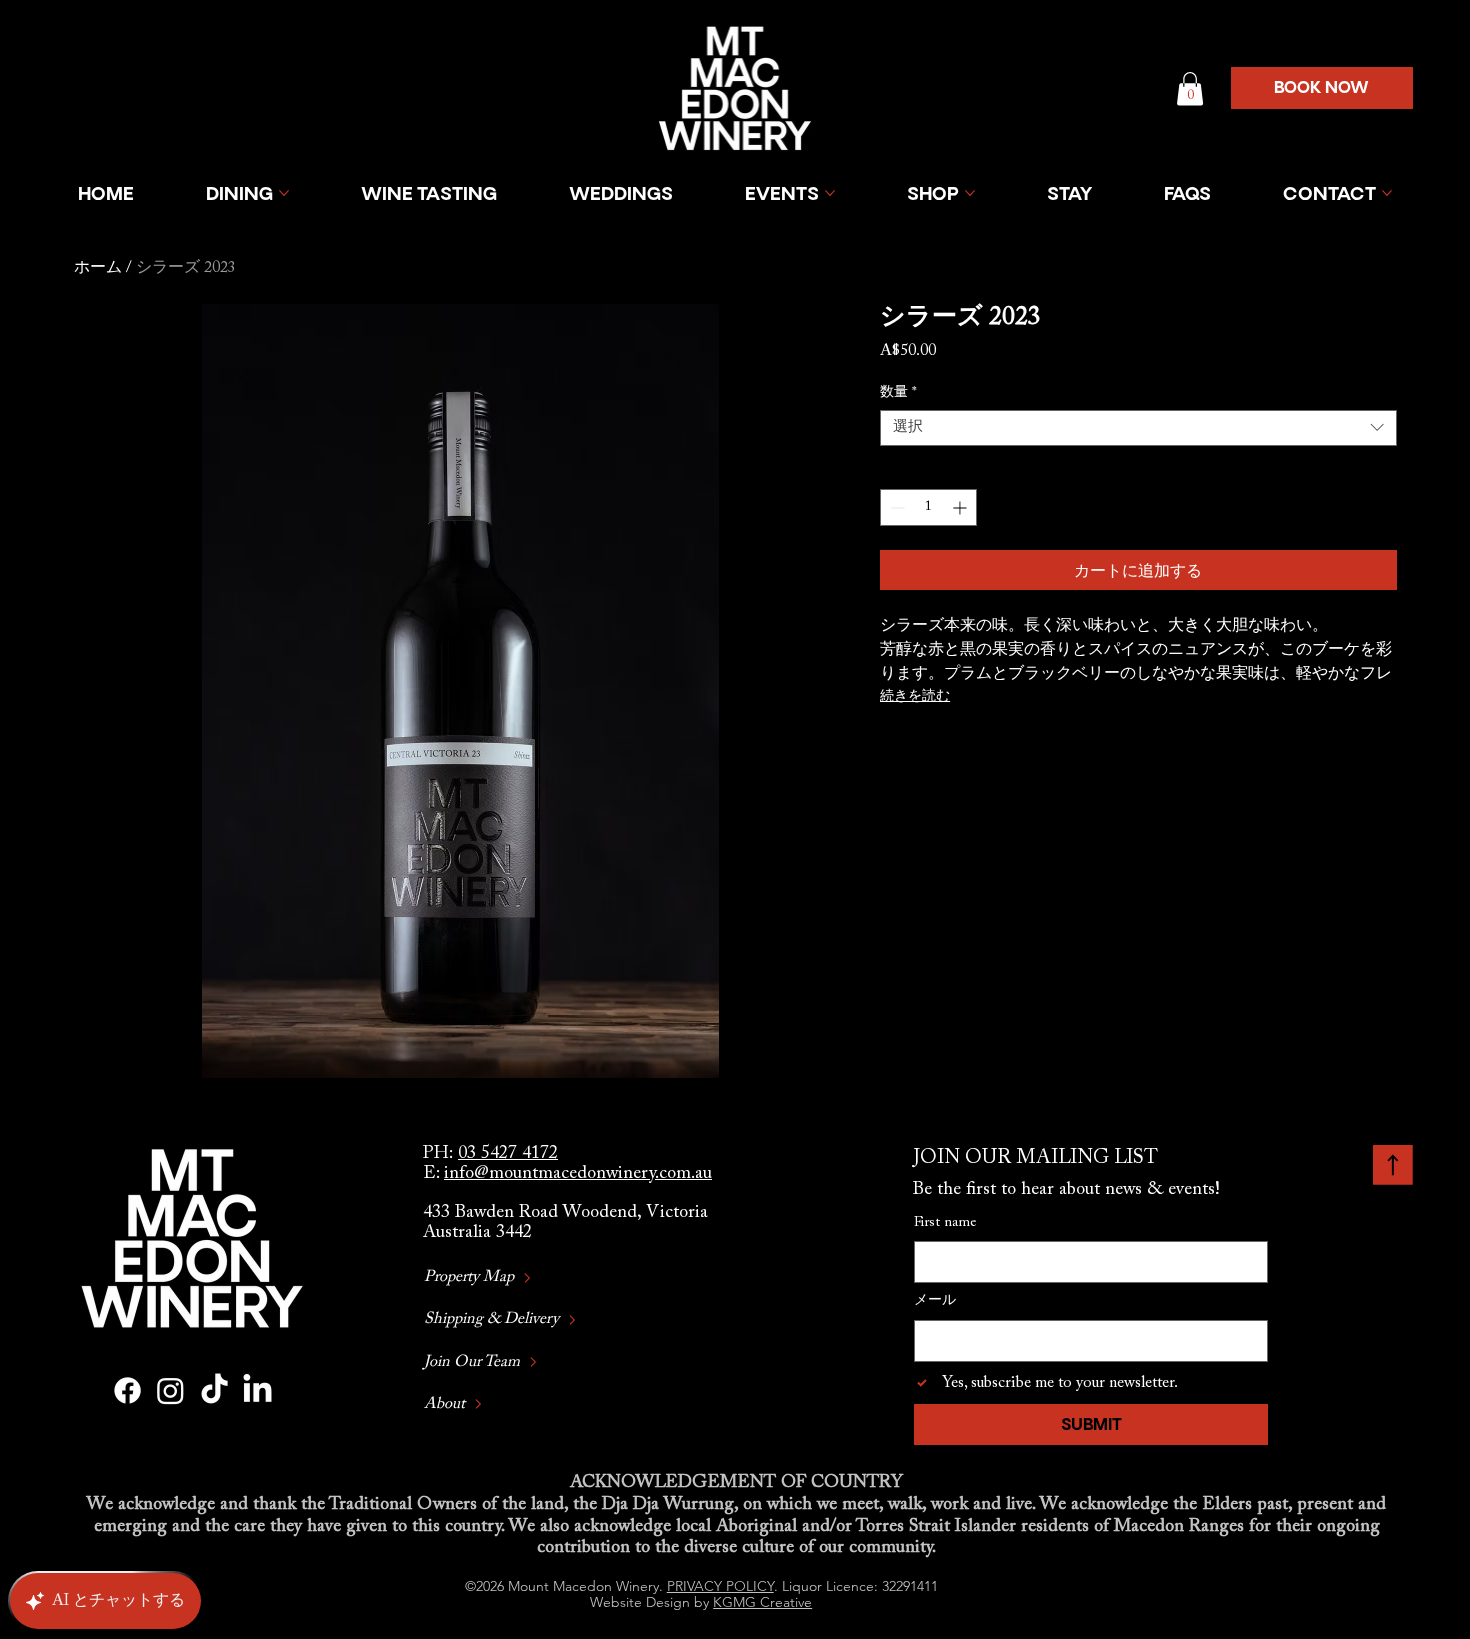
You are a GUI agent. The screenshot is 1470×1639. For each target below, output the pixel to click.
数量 (898, 393)
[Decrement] (895, 507)
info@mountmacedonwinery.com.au (578, 1174)
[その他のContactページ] (1387, 193)
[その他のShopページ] (970, 193)
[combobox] (1138, 428)
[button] (1190, 88)
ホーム (98, 268)
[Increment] (961, 507)
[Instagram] (170, 1390)
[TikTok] (214, 1390)
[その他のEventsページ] (830, 193)
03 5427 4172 (508, 1154)
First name (945, 1223)
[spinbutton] (928, 507)
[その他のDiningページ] (284, 193)
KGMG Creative (762, 1602)
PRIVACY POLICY (720, 1586)
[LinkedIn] (257, 1390)
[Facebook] (127, 1390)
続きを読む (915, 697)
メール (935, 1301)
